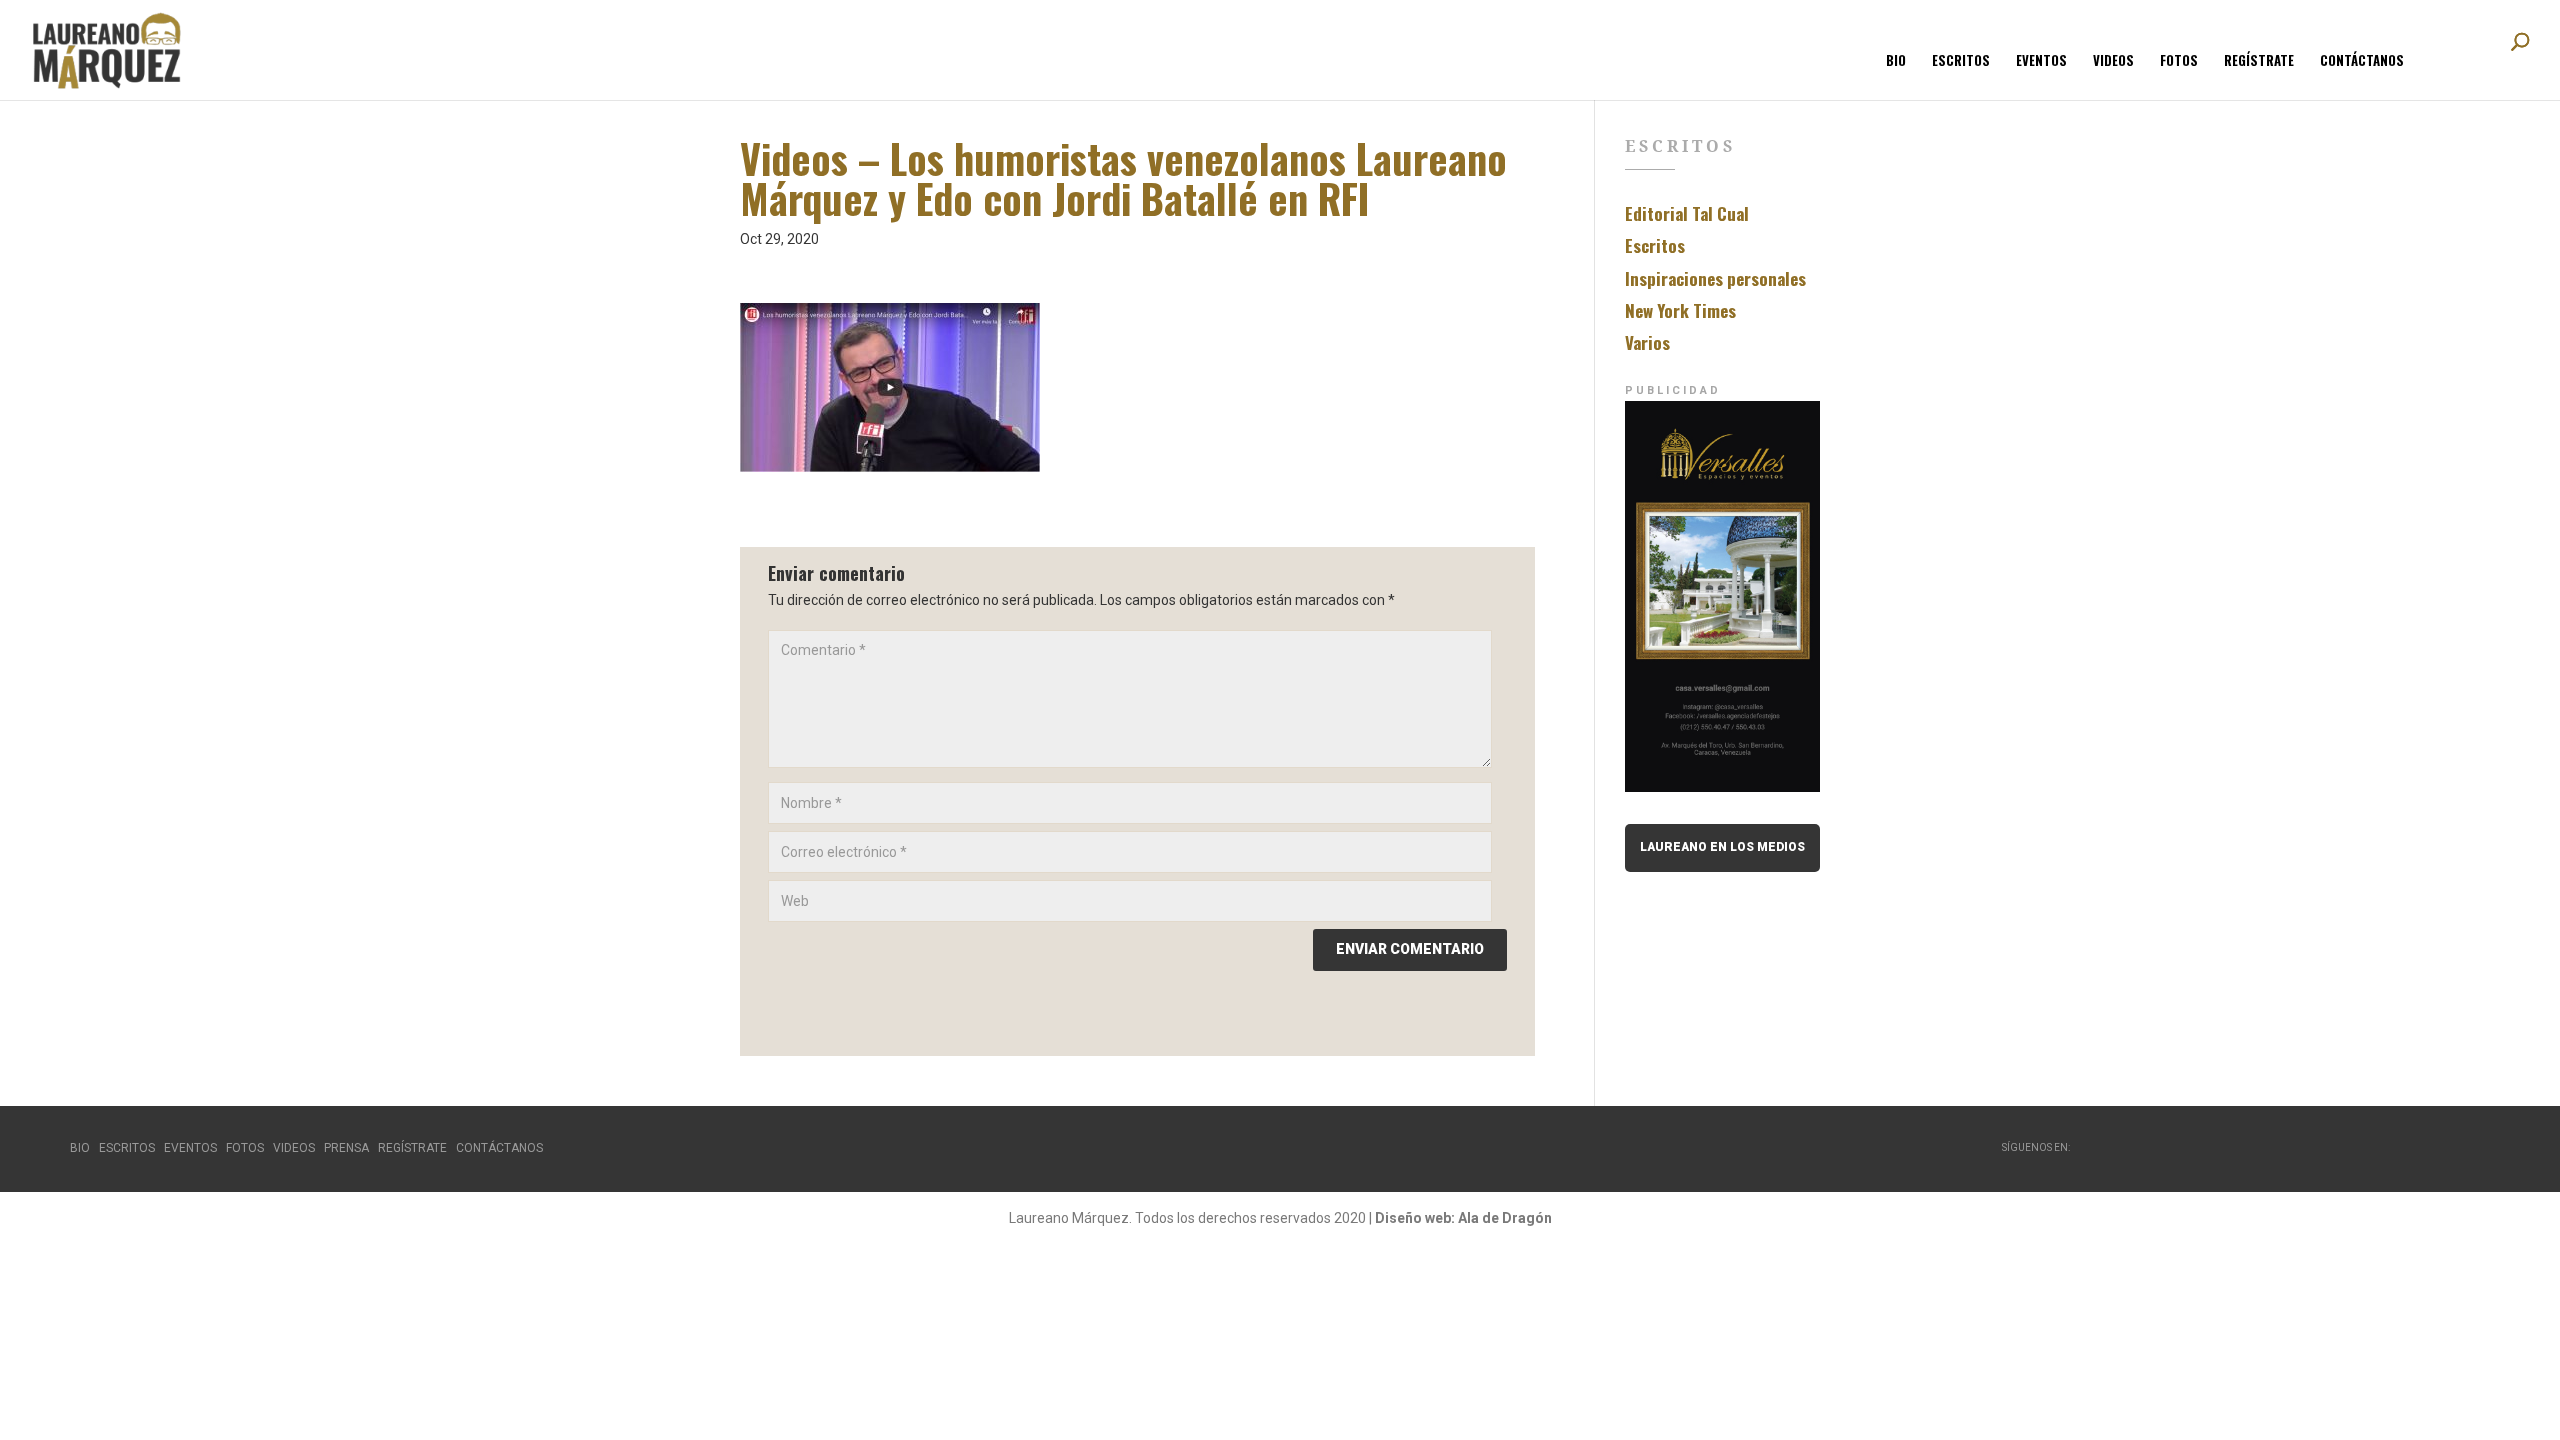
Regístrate (2259, 61)
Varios (1647, 342)
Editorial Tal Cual (1687, 213)
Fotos (2179, 61)
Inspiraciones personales (1715, 278)
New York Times (1680, 310)
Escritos (1961, 61)
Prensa (346, 1148)
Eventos (2041, 61)
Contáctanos (2362, 61)
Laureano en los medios (1722, 847)
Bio (1896, 61)
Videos (2113, 61)
